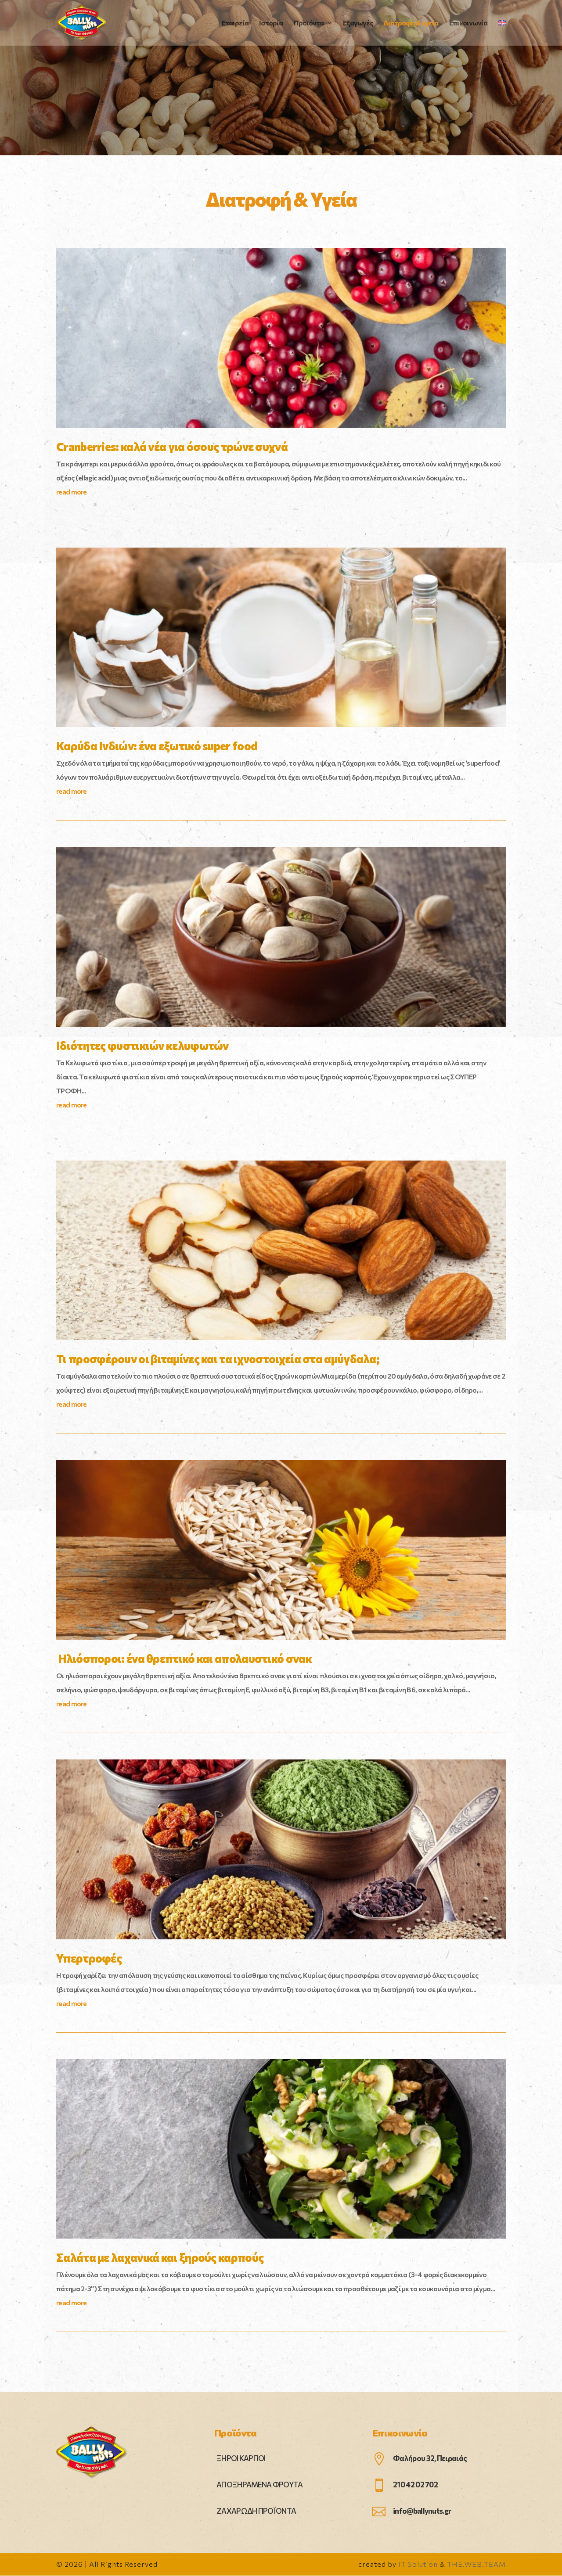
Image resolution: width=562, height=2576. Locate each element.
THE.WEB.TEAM (476, 2564)
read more (72, 492)
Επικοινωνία (468, 23)
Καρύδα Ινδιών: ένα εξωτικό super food (157, 746)
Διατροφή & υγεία (411, 23)
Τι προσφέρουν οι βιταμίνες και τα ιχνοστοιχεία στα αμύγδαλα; (218, 1359)
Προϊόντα (309, 23)
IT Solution (418, 2564)
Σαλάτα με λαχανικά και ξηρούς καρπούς (160, 2257)
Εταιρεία (235, 23)
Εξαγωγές (358, 23)
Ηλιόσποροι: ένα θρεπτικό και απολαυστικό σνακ (184, 1658)
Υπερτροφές (89, 1958)
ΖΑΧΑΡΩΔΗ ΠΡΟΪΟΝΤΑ (256, 2511)
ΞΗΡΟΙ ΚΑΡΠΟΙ (241, 2458)
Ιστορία (271, 23)
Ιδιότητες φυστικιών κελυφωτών (142, 1045)
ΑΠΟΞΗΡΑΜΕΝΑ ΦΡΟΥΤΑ (259, 2485)
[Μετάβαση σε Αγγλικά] (502, 33)
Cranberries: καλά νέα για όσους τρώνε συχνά (172, 446)
